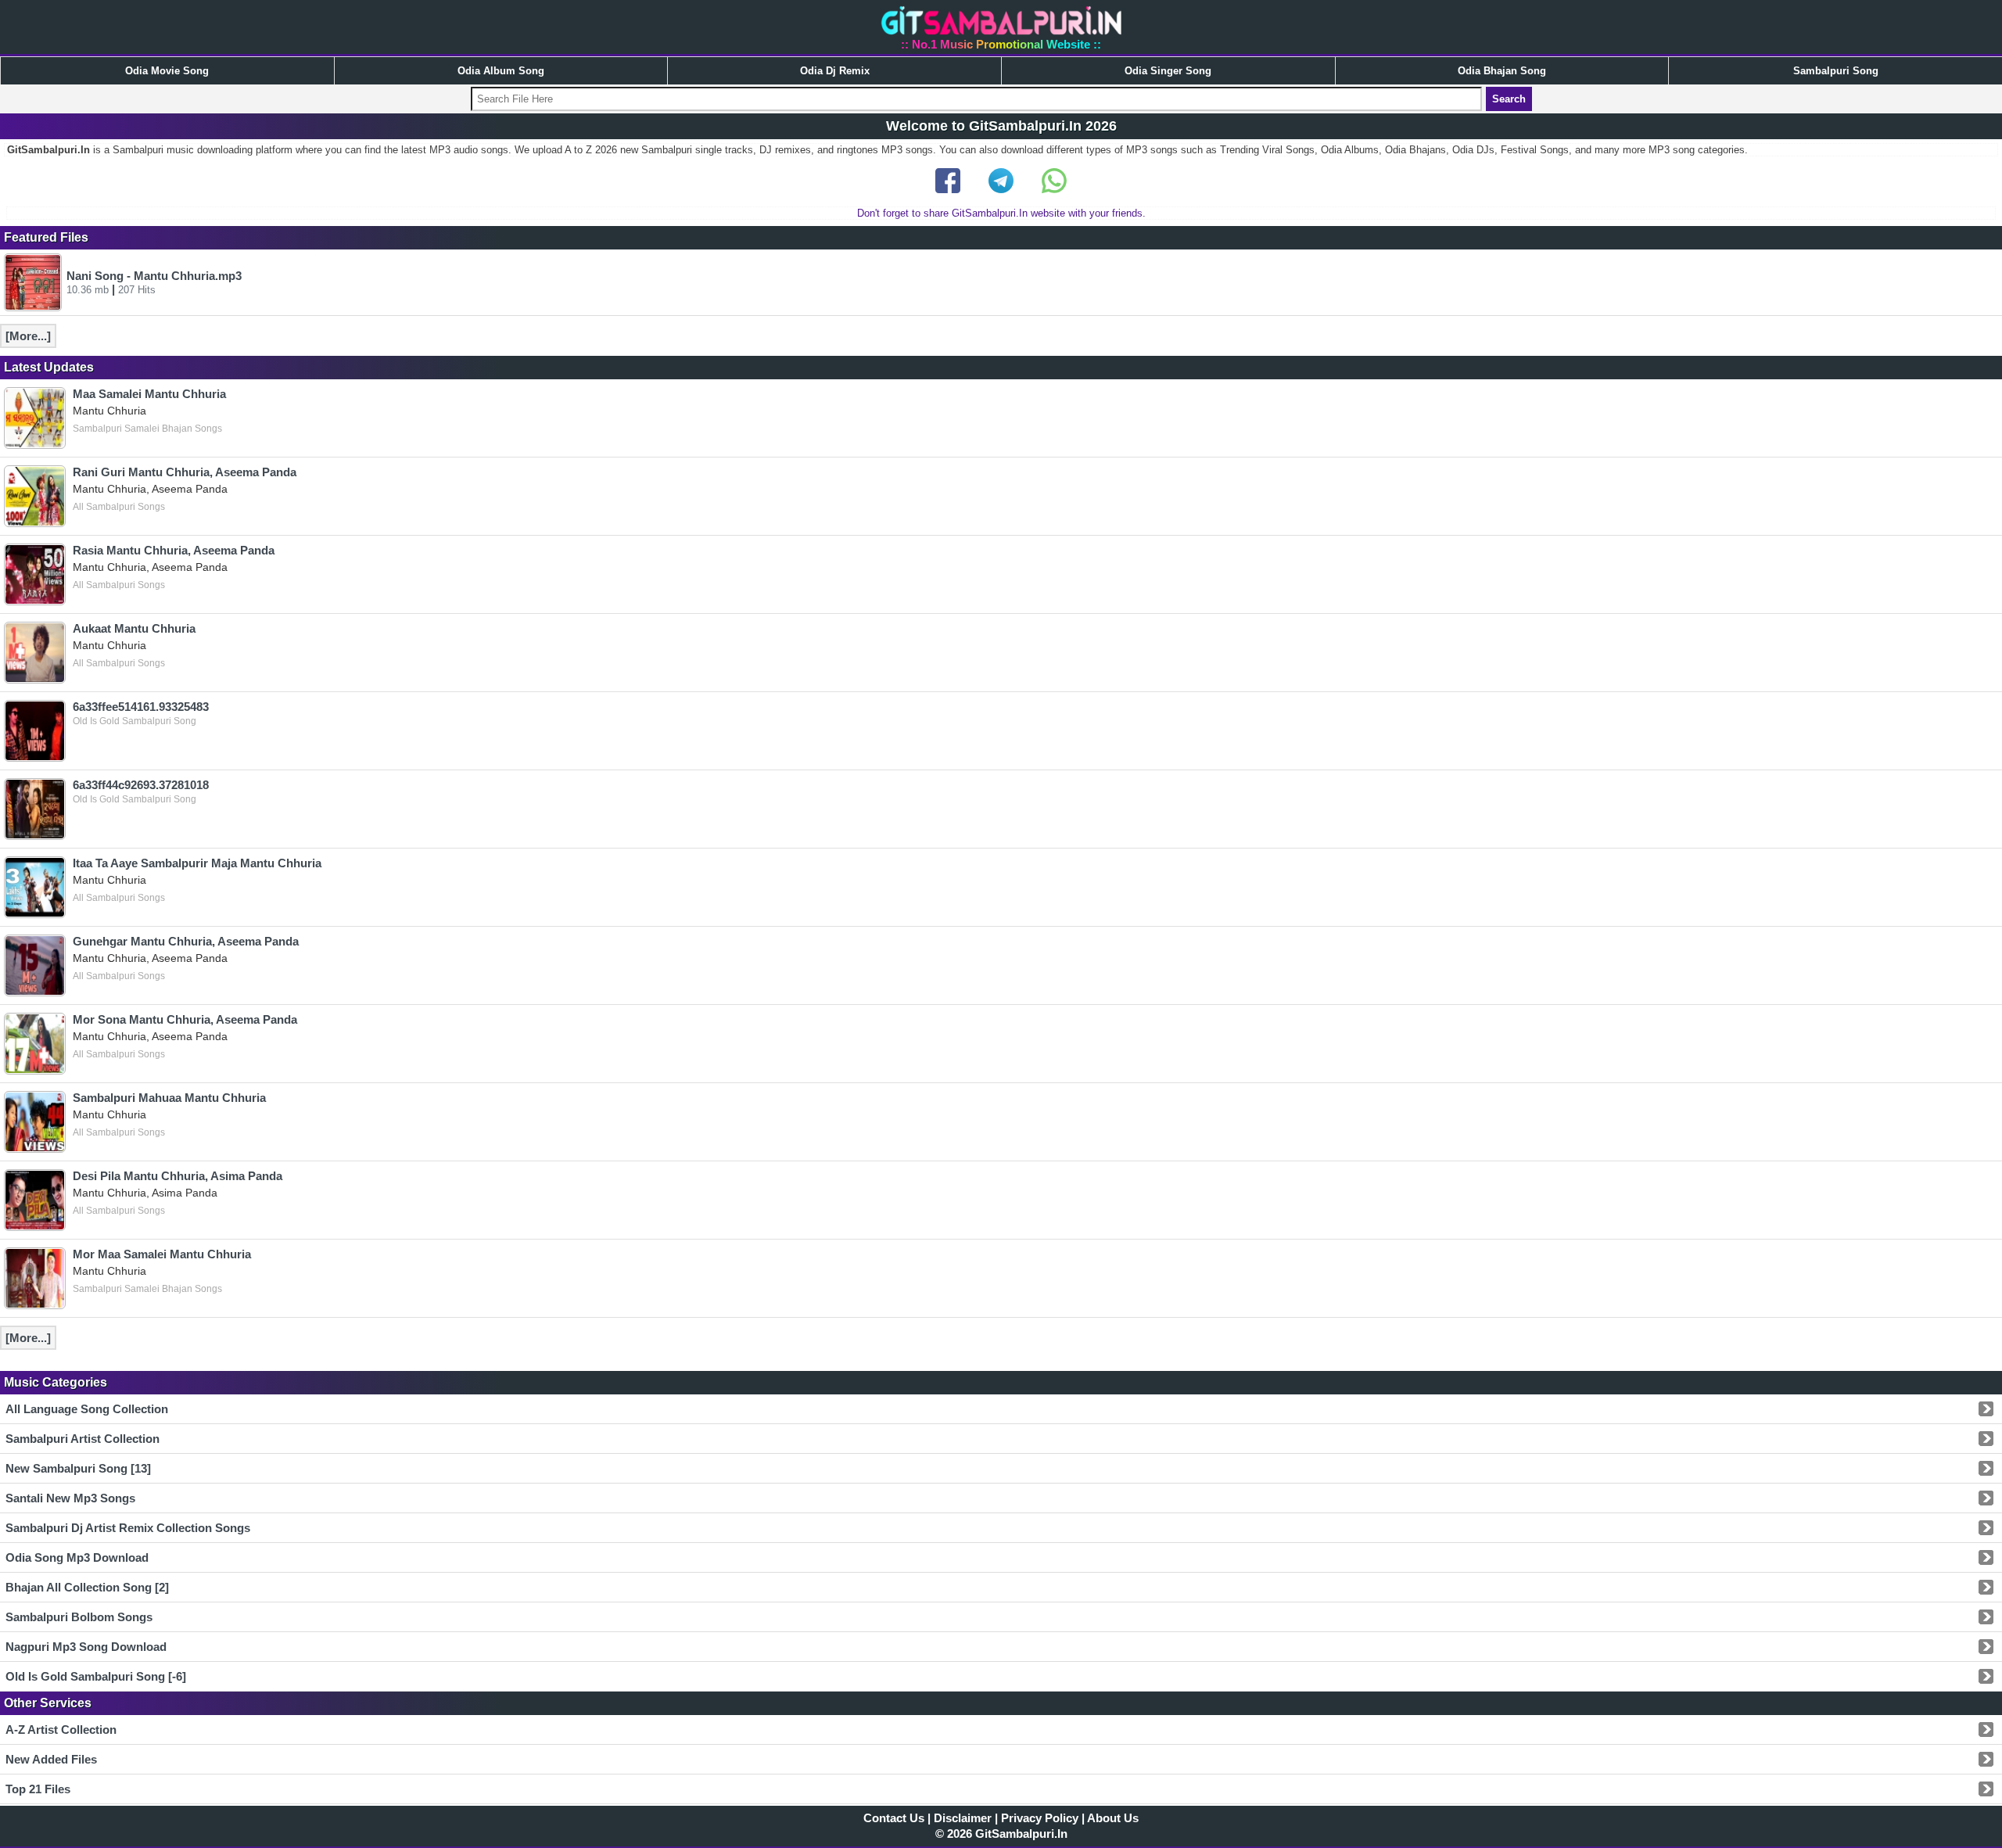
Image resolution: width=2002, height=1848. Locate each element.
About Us (1113, 1818)
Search (1509, 99)
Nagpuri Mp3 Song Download (86, 1647)
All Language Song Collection (87, 1409)
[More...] (28, 336)
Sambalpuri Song (1836, 71)
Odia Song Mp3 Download (77, 1557)
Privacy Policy (1040, 1818)
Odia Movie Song (167, 71)
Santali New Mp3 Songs (70, 1498)
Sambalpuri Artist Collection (83, 1439)
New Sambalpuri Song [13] (78, 1468)
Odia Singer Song (1168, 71)
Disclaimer (963, 1818)
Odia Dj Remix (835, 71)
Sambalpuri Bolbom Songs (79, 1617)
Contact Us (894, 1818)
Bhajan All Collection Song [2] (87, 1587)
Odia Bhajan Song (1502, 71)
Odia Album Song (501, 71)
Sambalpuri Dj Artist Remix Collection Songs (128, 1528)
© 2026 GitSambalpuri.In (1001, 1834)
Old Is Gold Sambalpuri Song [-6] (96, 1676)
